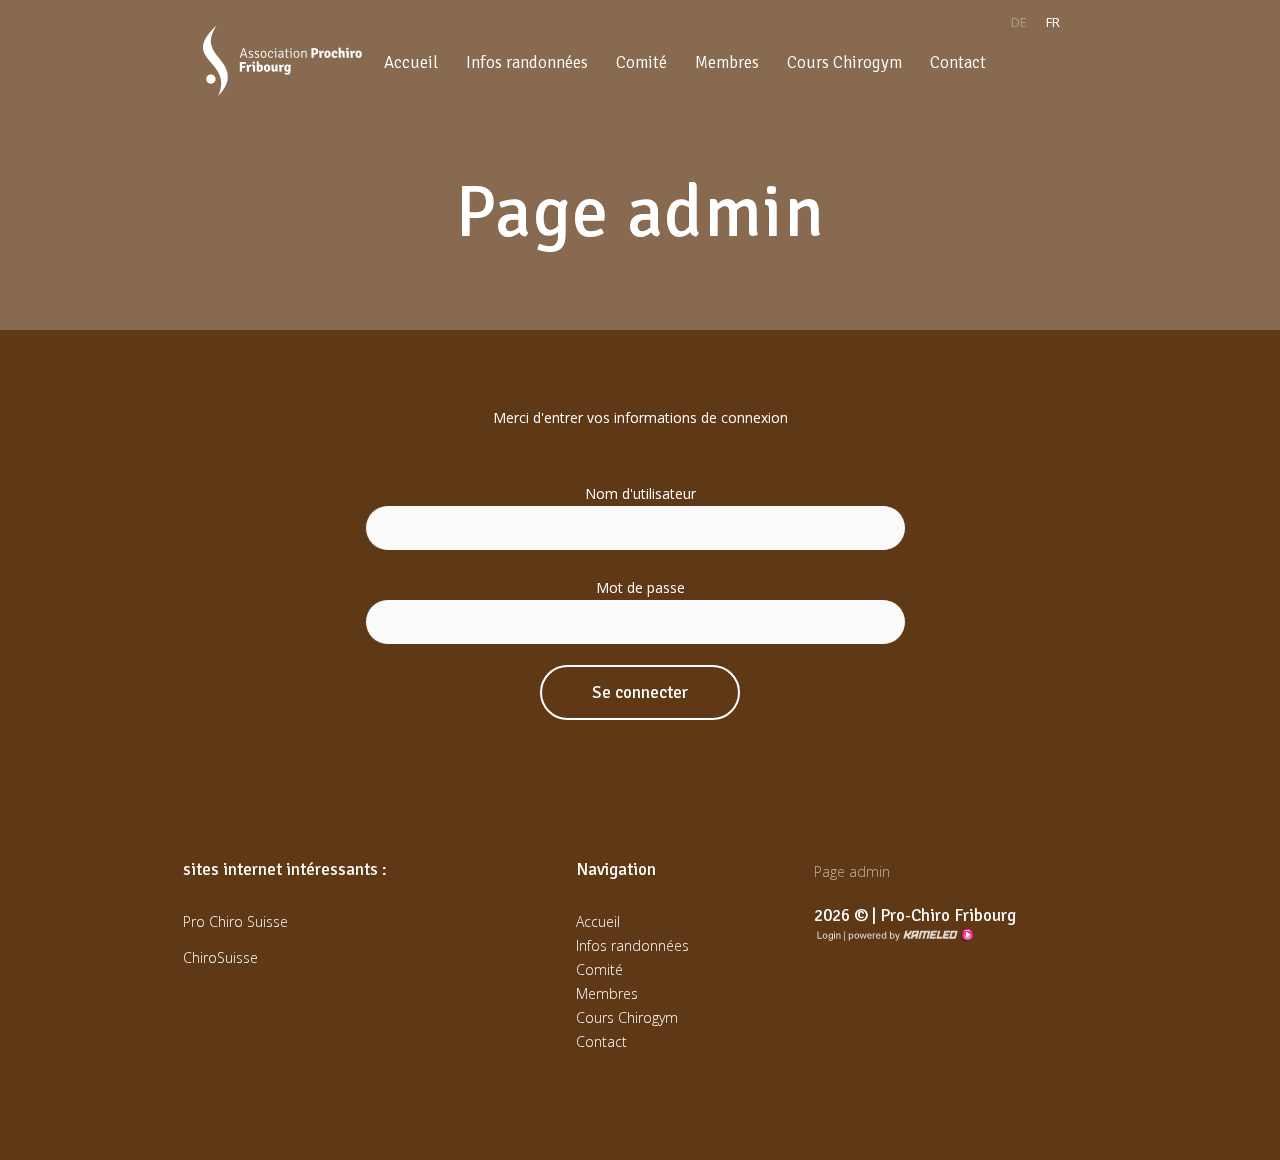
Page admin (852, 871)
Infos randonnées (527, 62)
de (1019, 22)
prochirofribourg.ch (282, 60)
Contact (958, 62)
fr (1053, 22)
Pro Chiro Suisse (235, 921)
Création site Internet (909, 935)
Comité (641, 62)
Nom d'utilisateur (640, 493)
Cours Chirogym (844, 62)
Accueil (411, 62)
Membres (727, 62)
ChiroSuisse (220, 957)
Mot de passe (640, 587)
